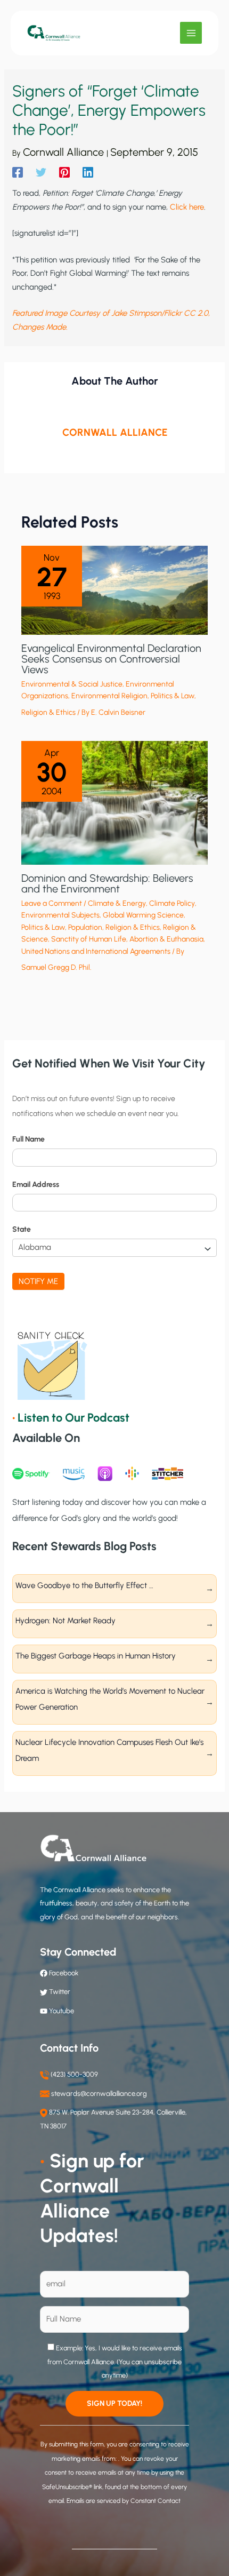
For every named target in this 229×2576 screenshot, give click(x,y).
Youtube (62, 2011)
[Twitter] (41, 172)
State (22, 1229)
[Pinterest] (64, 172)
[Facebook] (18, 172)
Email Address (36, 1185)
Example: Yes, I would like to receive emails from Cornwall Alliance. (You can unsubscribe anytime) (115, 2362)
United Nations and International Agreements (96, 951)
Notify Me (38, 1281)
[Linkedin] (88, 172)
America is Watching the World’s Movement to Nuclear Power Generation (110, 1699)
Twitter (60, 1992)
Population (85, 927)
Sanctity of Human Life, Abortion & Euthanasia (127, 939)
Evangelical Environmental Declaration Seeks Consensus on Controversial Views (111, 659)
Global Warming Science (143, 915)
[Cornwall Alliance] (54, 33)
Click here (187, 207)
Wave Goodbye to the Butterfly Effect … (84, 1585)
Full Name (28, 1139)
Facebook (63, 1973)
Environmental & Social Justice (72, 684)
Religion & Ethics (48, 712)
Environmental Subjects (60, 915)
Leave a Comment (52, 903)
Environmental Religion (109, 696)
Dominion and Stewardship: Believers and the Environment (107, 883)
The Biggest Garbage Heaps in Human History (96, 1656)
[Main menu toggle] (191, 33)
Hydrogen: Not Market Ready (66, 1621)
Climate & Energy (117, 903)
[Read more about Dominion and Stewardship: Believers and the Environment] (114, 802)
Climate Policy (172, 903)
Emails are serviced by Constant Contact (124, 2501)
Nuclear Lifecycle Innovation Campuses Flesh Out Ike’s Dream (109, 1750)
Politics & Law (173, 696)
